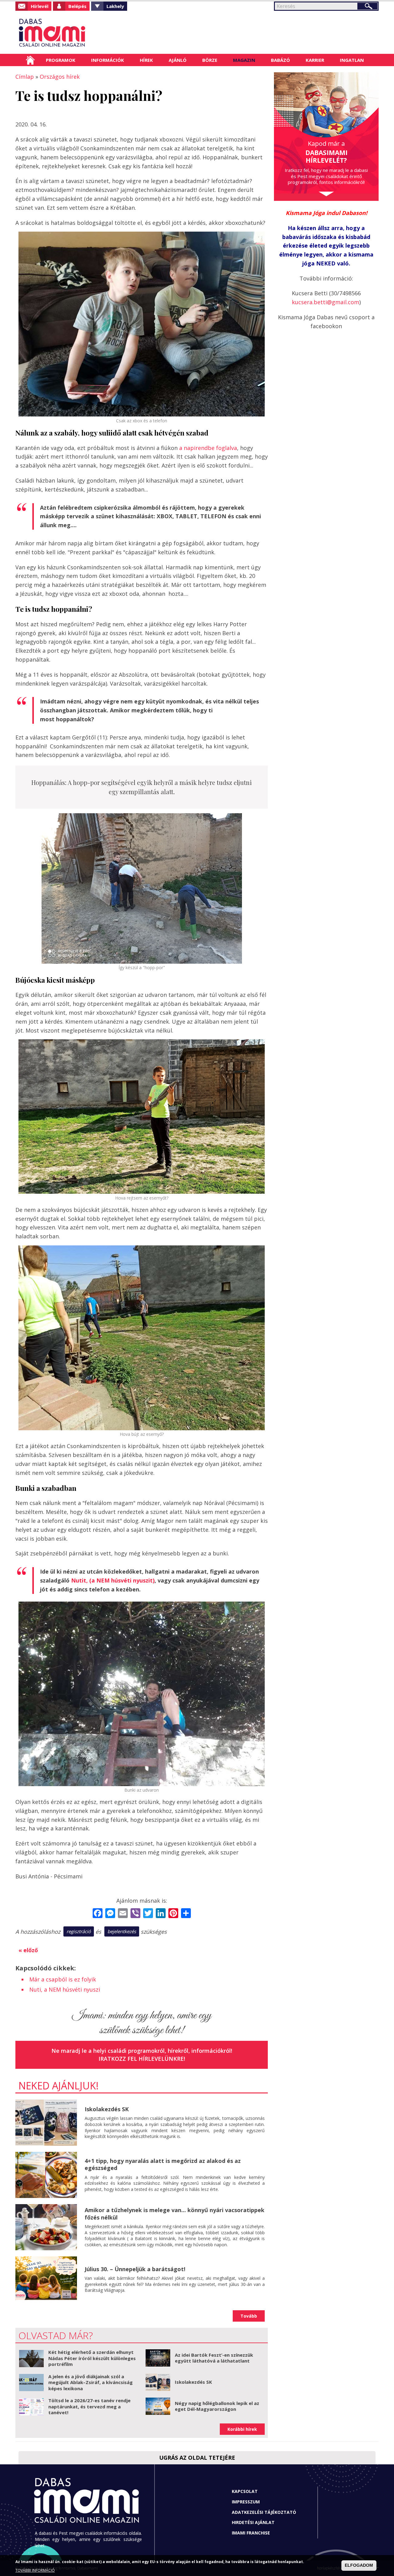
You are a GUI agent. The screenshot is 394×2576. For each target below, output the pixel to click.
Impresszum (246, 2502)
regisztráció (79, 1931)
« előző (28, 1950)
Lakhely (115, 6)
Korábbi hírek (242, 2429)
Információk (108, 60)
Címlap (30, 60)
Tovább (249, 2316)
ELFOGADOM (359, 2566)
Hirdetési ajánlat (253, 2522)
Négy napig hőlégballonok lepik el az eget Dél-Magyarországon (217, 2406)
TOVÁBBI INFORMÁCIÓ (35, 2571)
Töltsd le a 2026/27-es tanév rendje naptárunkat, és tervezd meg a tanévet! (89, 2406)
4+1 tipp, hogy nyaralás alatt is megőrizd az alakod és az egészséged (163, 2164)
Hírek (146, 60)
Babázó (280, 60)
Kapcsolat (245, 2491)
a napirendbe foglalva (208, 448)
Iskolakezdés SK (107, 2109)
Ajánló (178, 60)
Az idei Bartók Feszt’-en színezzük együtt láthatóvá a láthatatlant (214, 2358)
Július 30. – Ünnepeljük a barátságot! (135, 2269)
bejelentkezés (122, 1931)
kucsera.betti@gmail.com (326, 302)
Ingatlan (352, 60)
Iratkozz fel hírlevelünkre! (142, 2059)
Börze (210, 60)
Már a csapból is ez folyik (63, 1979)
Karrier (315, 60)
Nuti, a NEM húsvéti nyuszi (65, 1989)
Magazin (244, 60)
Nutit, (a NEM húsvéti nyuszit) (113, 1580)
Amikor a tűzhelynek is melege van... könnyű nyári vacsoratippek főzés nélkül (175, 2214)
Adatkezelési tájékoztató (264, 2512)
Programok (61, 60)
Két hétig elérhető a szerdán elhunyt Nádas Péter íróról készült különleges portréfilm (92, 2358)
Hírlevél (40, 6)
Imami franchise (251, 2533)
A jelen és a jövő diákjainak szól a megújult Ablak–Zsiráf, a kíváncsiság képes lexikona (90, 2382)
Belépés (77, 6)
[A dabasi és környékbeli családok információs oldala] (72, 32)
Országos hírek (60, 77)
